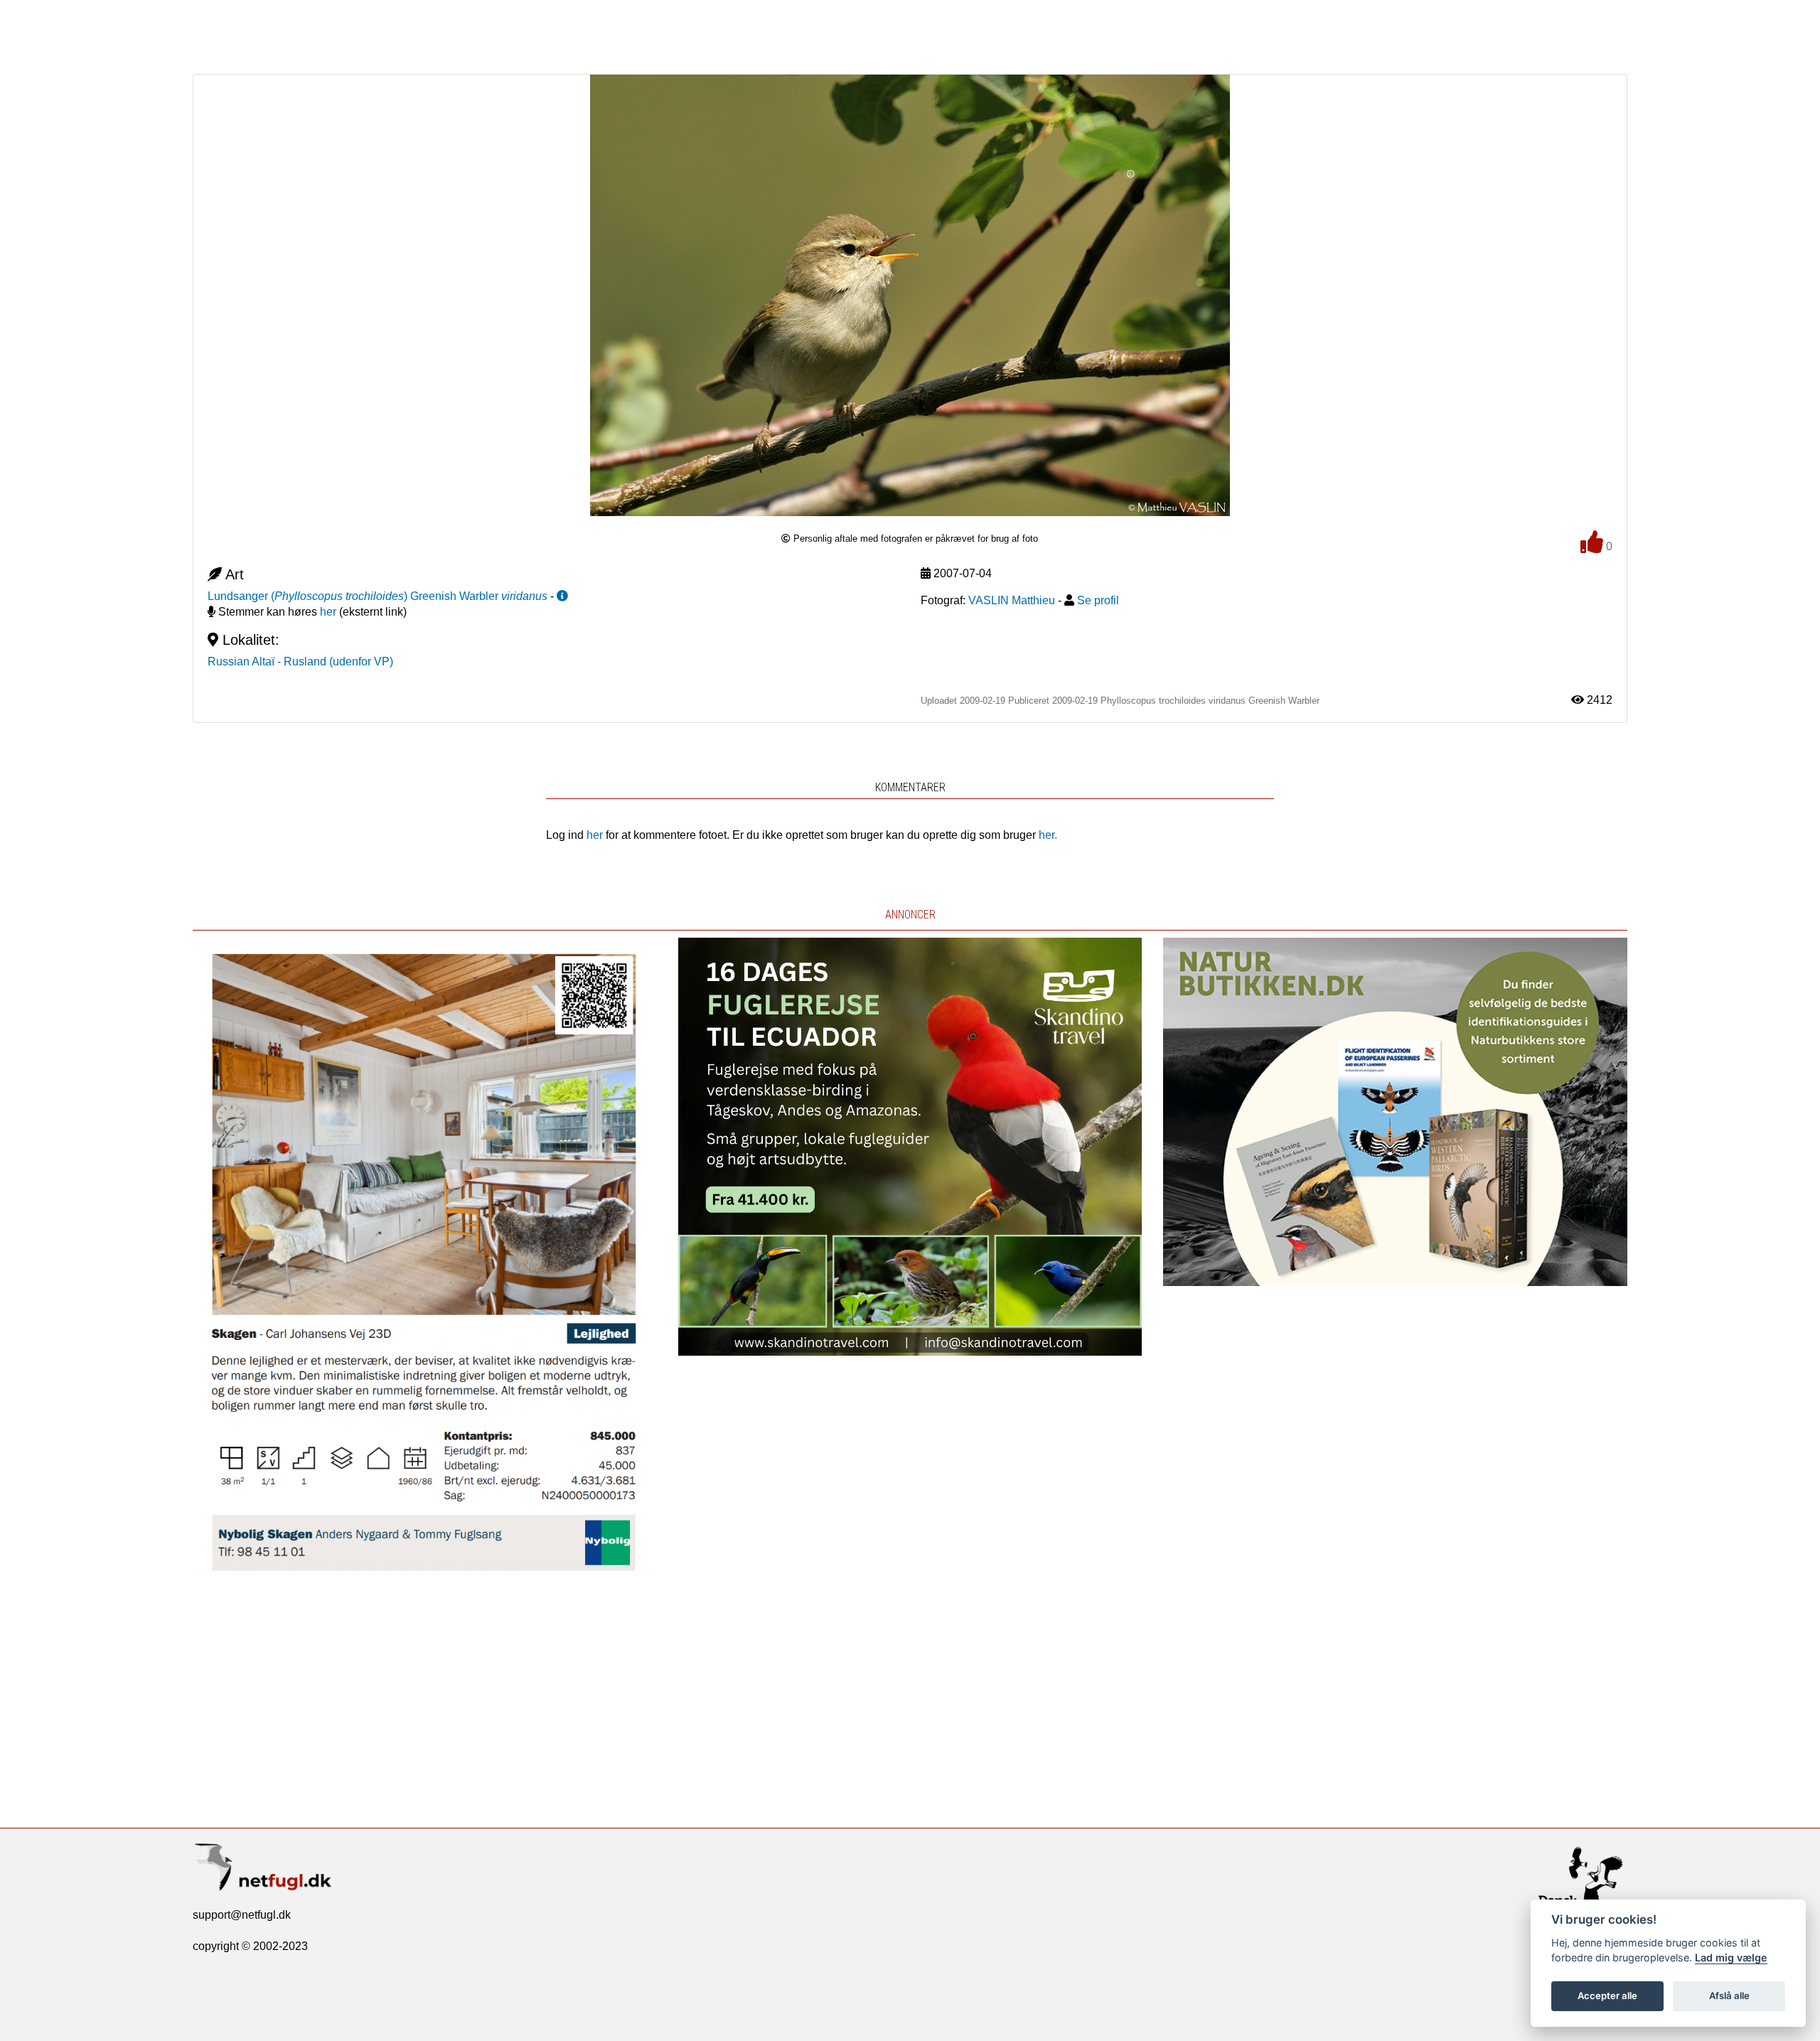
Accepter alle (1607, 1996)
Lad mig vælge (1731, 1957)
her (328, 612)
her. (1048, 835)
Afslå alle (1729, 1996)
